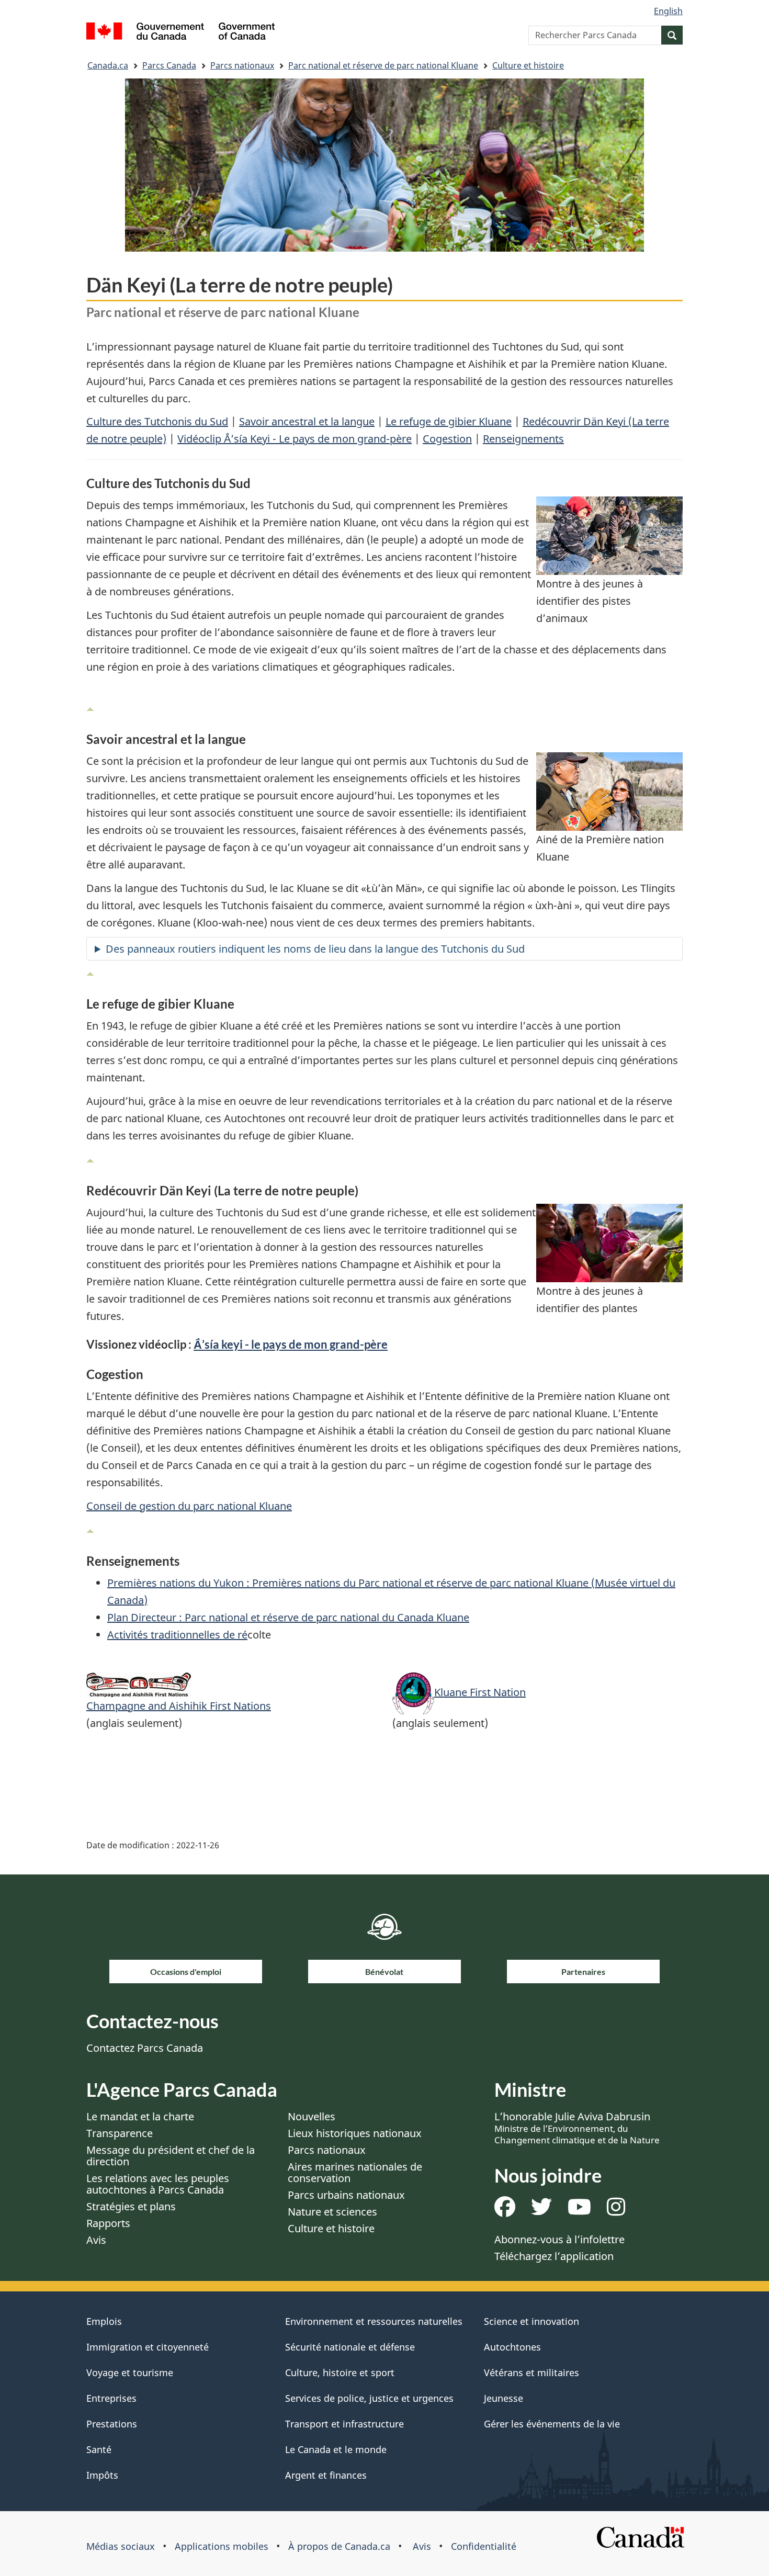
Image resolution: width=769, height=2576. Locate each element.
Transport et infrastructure (344, 2424)
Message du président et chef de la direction (171, 2156)
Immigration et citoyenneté (148, 2347)
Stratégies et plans (131, 2206)
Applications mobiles (222, 2546)
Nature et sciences (332, 2212)
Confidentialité (484, 2546)
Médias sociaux (121, 2546)
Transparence (120, 2133)
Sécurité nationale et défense (350, 2347)
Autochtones (512, 2347)
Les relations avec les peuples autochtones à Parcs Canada (158, 2184)
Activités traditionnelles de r (174, 1635)
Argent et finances (326, 2475)
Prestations (112, 2424)
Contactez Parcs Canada (145, 2048)
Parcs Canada (169, 65)
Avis (96, 2240)
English (668, 11)
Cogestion (447, 439)
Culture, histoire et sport (340, 2372)
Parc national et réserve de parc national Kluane (383, 65)
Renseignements (523, 439)
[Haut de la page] (90, 707)
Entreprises (111, 2398)
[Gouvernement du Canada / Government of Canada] (180, 33)
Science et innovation (531, 2321)
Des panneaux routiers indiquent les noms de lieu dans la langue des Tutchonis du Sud (315, 949)
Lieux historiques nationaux (355, 2133)
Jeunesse (504, 2398)
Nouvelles (312, 2116)
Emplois (104, 2321)
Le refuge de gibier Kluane (449, 421)
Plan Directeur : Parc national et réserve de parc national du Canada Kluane (288, 1617)
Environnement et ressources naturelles (374, 2321)
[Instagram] (616, 2211)
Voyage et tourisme (130, 2372)
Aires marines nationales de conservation (355, 2172)
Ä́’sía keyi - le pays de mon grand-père (291, 1344)
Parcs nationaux (242, 65)
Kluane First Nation (480, 1692)
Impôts (102, 2475)
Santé (99, 2449)
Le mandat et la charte (140, 2116)
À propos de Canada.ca (339, 2546)
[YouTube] (579, 2211)
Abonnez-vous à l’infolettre (559, 2239)
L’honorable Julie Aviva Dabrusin (577, 2128)
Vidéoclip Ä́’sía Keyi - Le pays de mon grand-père (295, 439)
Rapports (108, 2223)
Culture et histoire (528, 65)
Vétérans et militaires (531, 2372)
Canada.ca (108, 65)
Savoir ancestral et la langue (307, 421)
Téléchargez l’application (554, 2256)
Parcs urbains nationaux (346, 2195)
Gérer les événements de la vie (552, 2424)
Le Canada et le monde (336, 2449)
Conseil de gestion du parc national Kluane (189, 1506)
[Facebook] (505, 2211)
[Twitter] (541, 2211)
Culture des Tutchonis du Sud (157, 421)
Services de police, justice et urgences (369, 2398)
